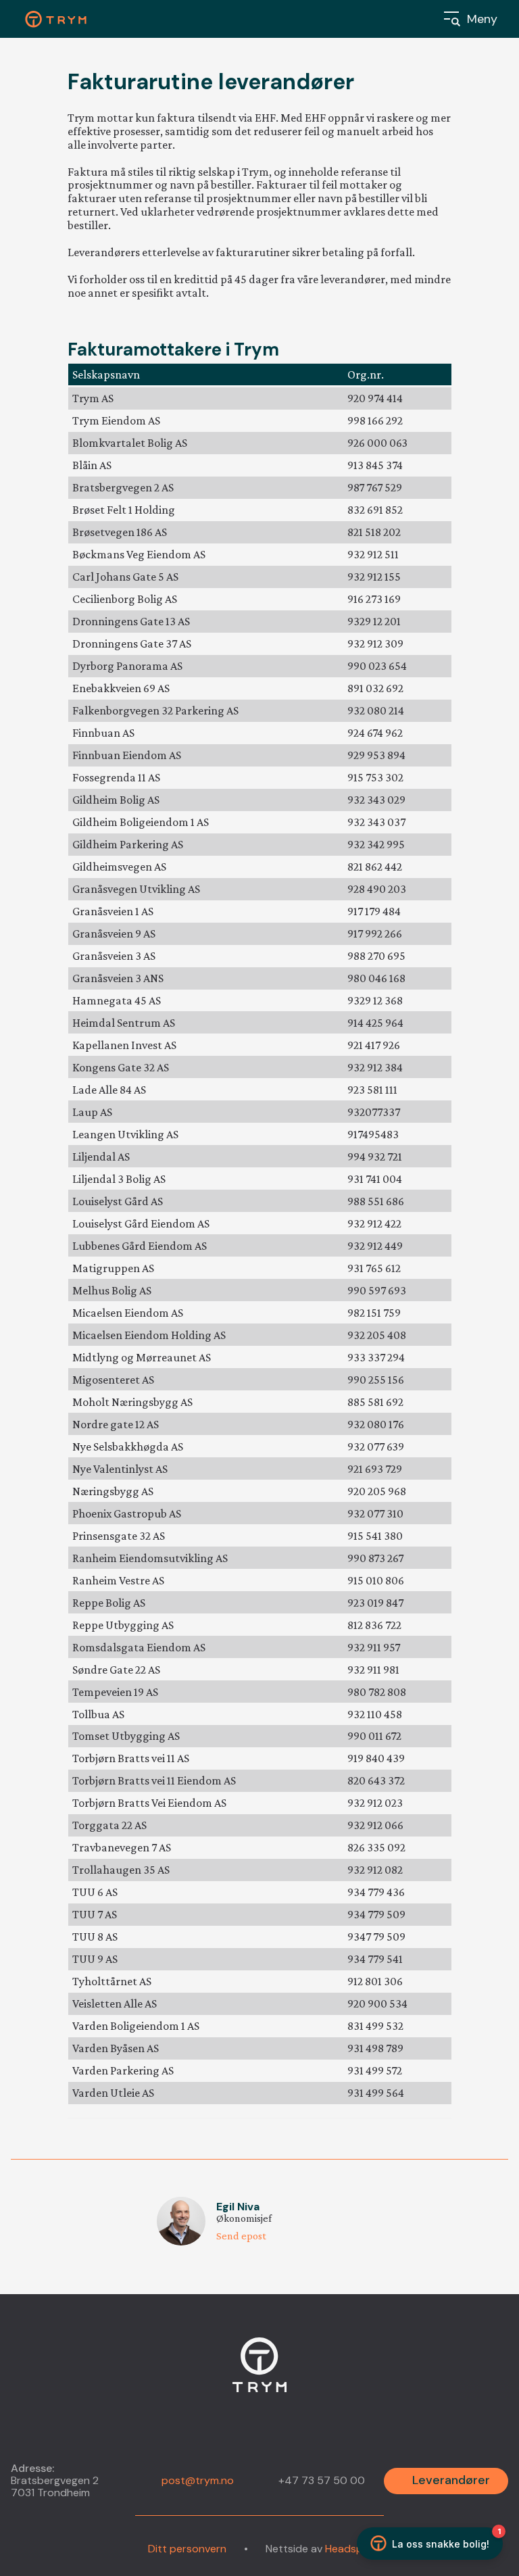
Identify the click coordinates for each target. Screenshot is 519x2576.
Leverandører (451, 2480)
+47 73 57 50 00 (322, 2481)
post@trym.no (198, 2480)
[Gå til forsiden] (259, 2373)
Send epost (241, 2236)
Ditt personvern (187, 2549)
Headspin (348, 2549)
